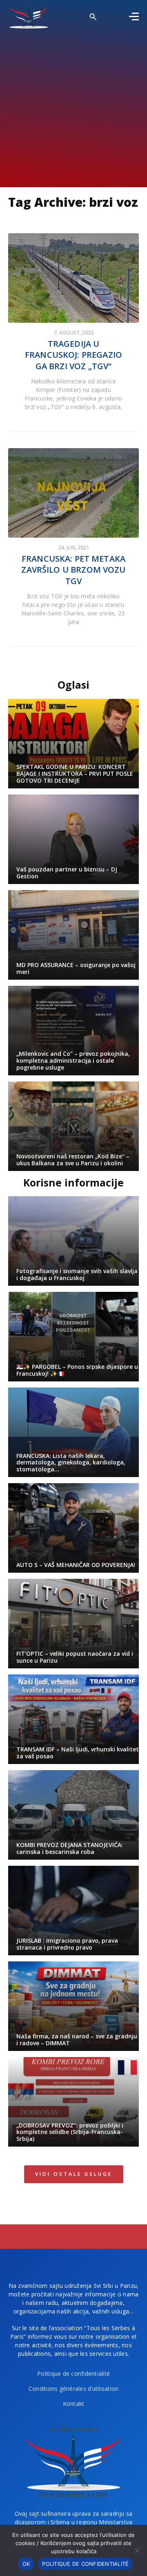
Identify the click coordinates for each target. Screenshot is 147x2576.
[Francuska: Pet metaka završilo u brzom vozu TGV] (73, 493)
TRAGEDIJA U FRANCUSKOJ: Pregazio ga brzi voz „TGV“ (73, 355)
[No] (137, 2550)
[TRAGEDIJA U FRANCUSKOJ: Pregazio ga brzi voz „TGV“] (73, 278)
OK (26, 2564)
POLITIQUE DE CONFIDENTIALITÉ (85, 2564)
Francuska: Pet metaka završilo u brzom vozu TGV (73, 570)
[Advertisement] (73, 106)
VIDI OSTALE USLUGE (74, 2174)
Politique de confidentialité (73, 2374)
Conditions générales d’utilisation (74, 2389)
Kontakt (74, 2404)
